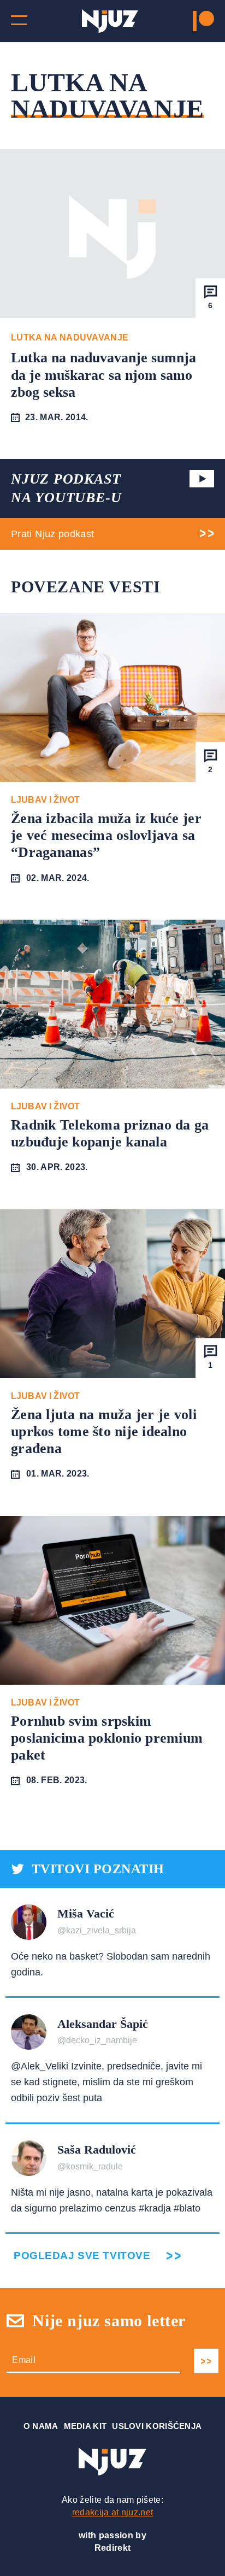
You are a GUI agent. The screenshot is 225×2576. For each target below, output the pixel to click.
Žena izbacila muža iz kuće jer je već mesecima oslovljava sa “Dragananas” (106, 835)
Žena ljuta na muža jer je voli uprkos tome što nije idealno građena (104, 1431)
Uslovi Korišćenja (157, 2426)
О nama (41, 2426)
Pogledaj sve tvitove (82, 2256)
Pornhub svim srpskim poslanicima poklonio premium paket (107, 1738)
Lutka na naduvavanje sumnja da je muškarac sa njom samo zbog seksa (103, 375)
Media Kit (85, 2426)
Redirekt (113, 2548)
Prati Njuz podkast (52, 534)
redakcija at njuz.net (113, 2512)
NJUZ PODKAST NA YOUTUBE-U (66, 488)
